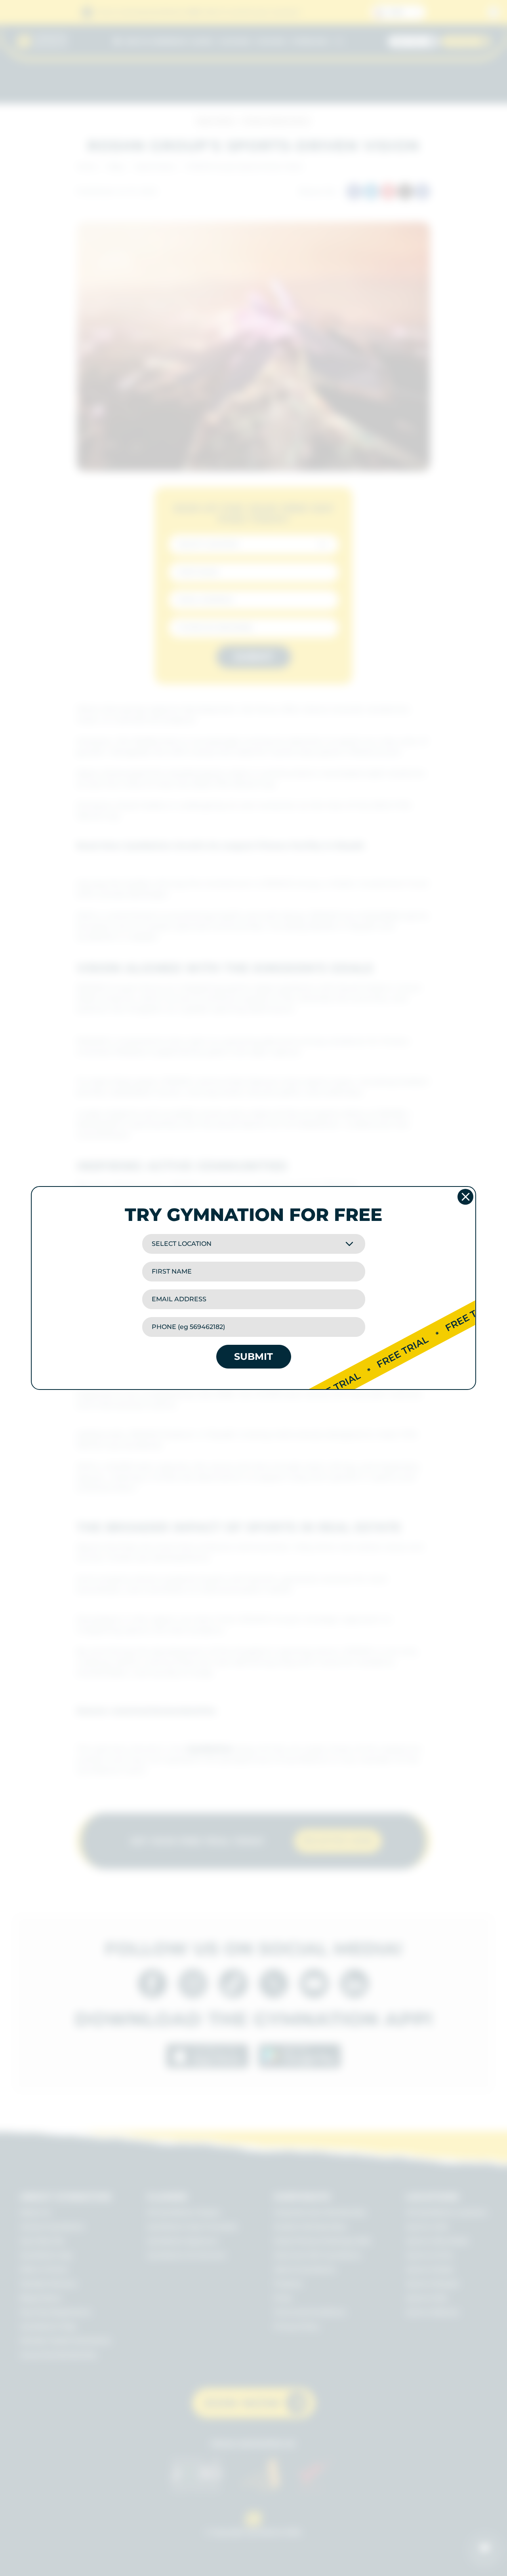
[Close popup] (465, 1197)
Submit (253, 1356)
